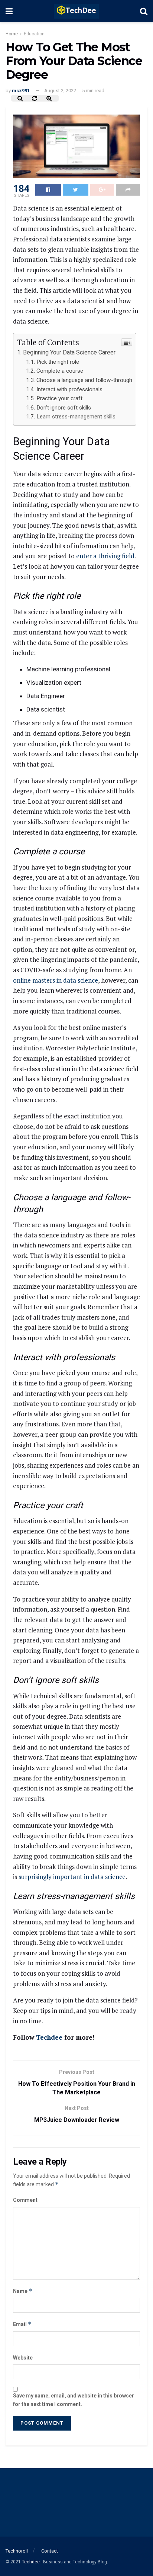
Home (12, 34)
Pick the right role (58, 362)
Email (22, 2324)
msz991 (21, 91)
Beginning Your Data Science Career (69, 352)
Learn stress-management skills (76, 417)
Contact (50, 2551)
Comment (25, 2200)
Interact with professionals (69, 389)
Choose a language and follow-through (84, 380)
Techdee (49, 2037)
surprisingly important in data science (72, 1877)
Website (23, 2358)
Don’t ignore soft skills (64, 408)
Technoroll (17, 2551)
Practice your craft (59, 398)
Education (34, 34)
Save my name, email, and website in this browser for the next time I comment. (74, 2400)
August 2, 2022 (60, 91)
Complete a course (60, 371)
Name (23, 2291)
